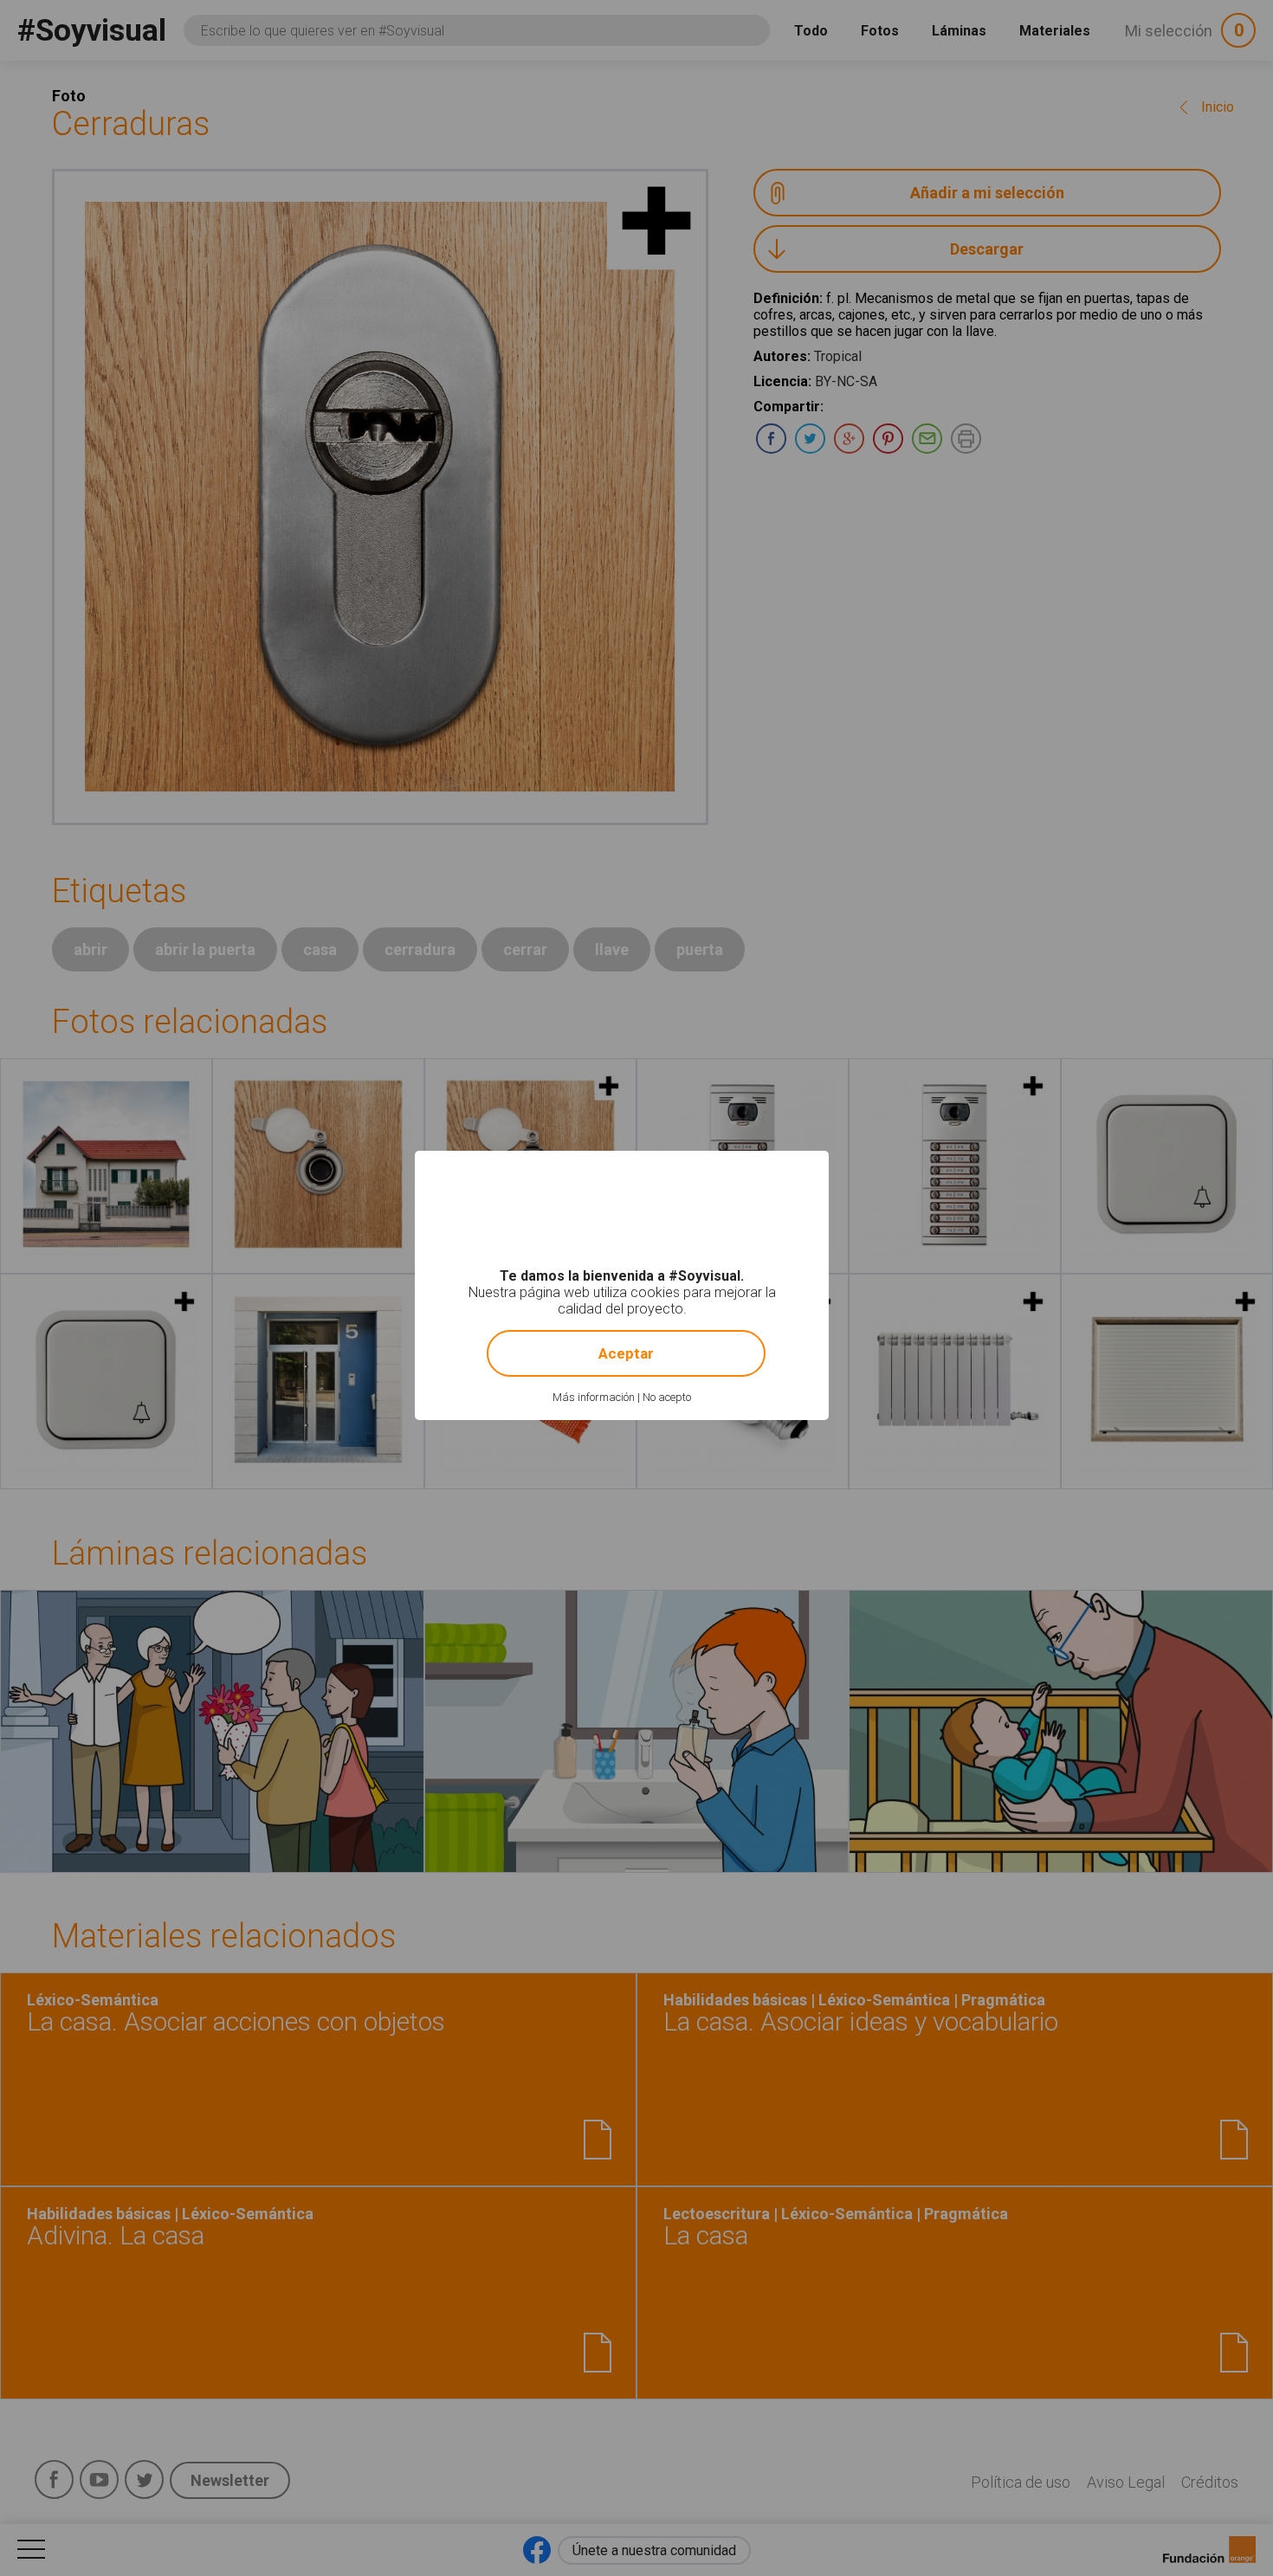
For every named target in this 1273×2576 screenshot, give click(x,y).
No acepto (667, 1397)
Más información (594, 1397)
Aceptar (626, 1353)
